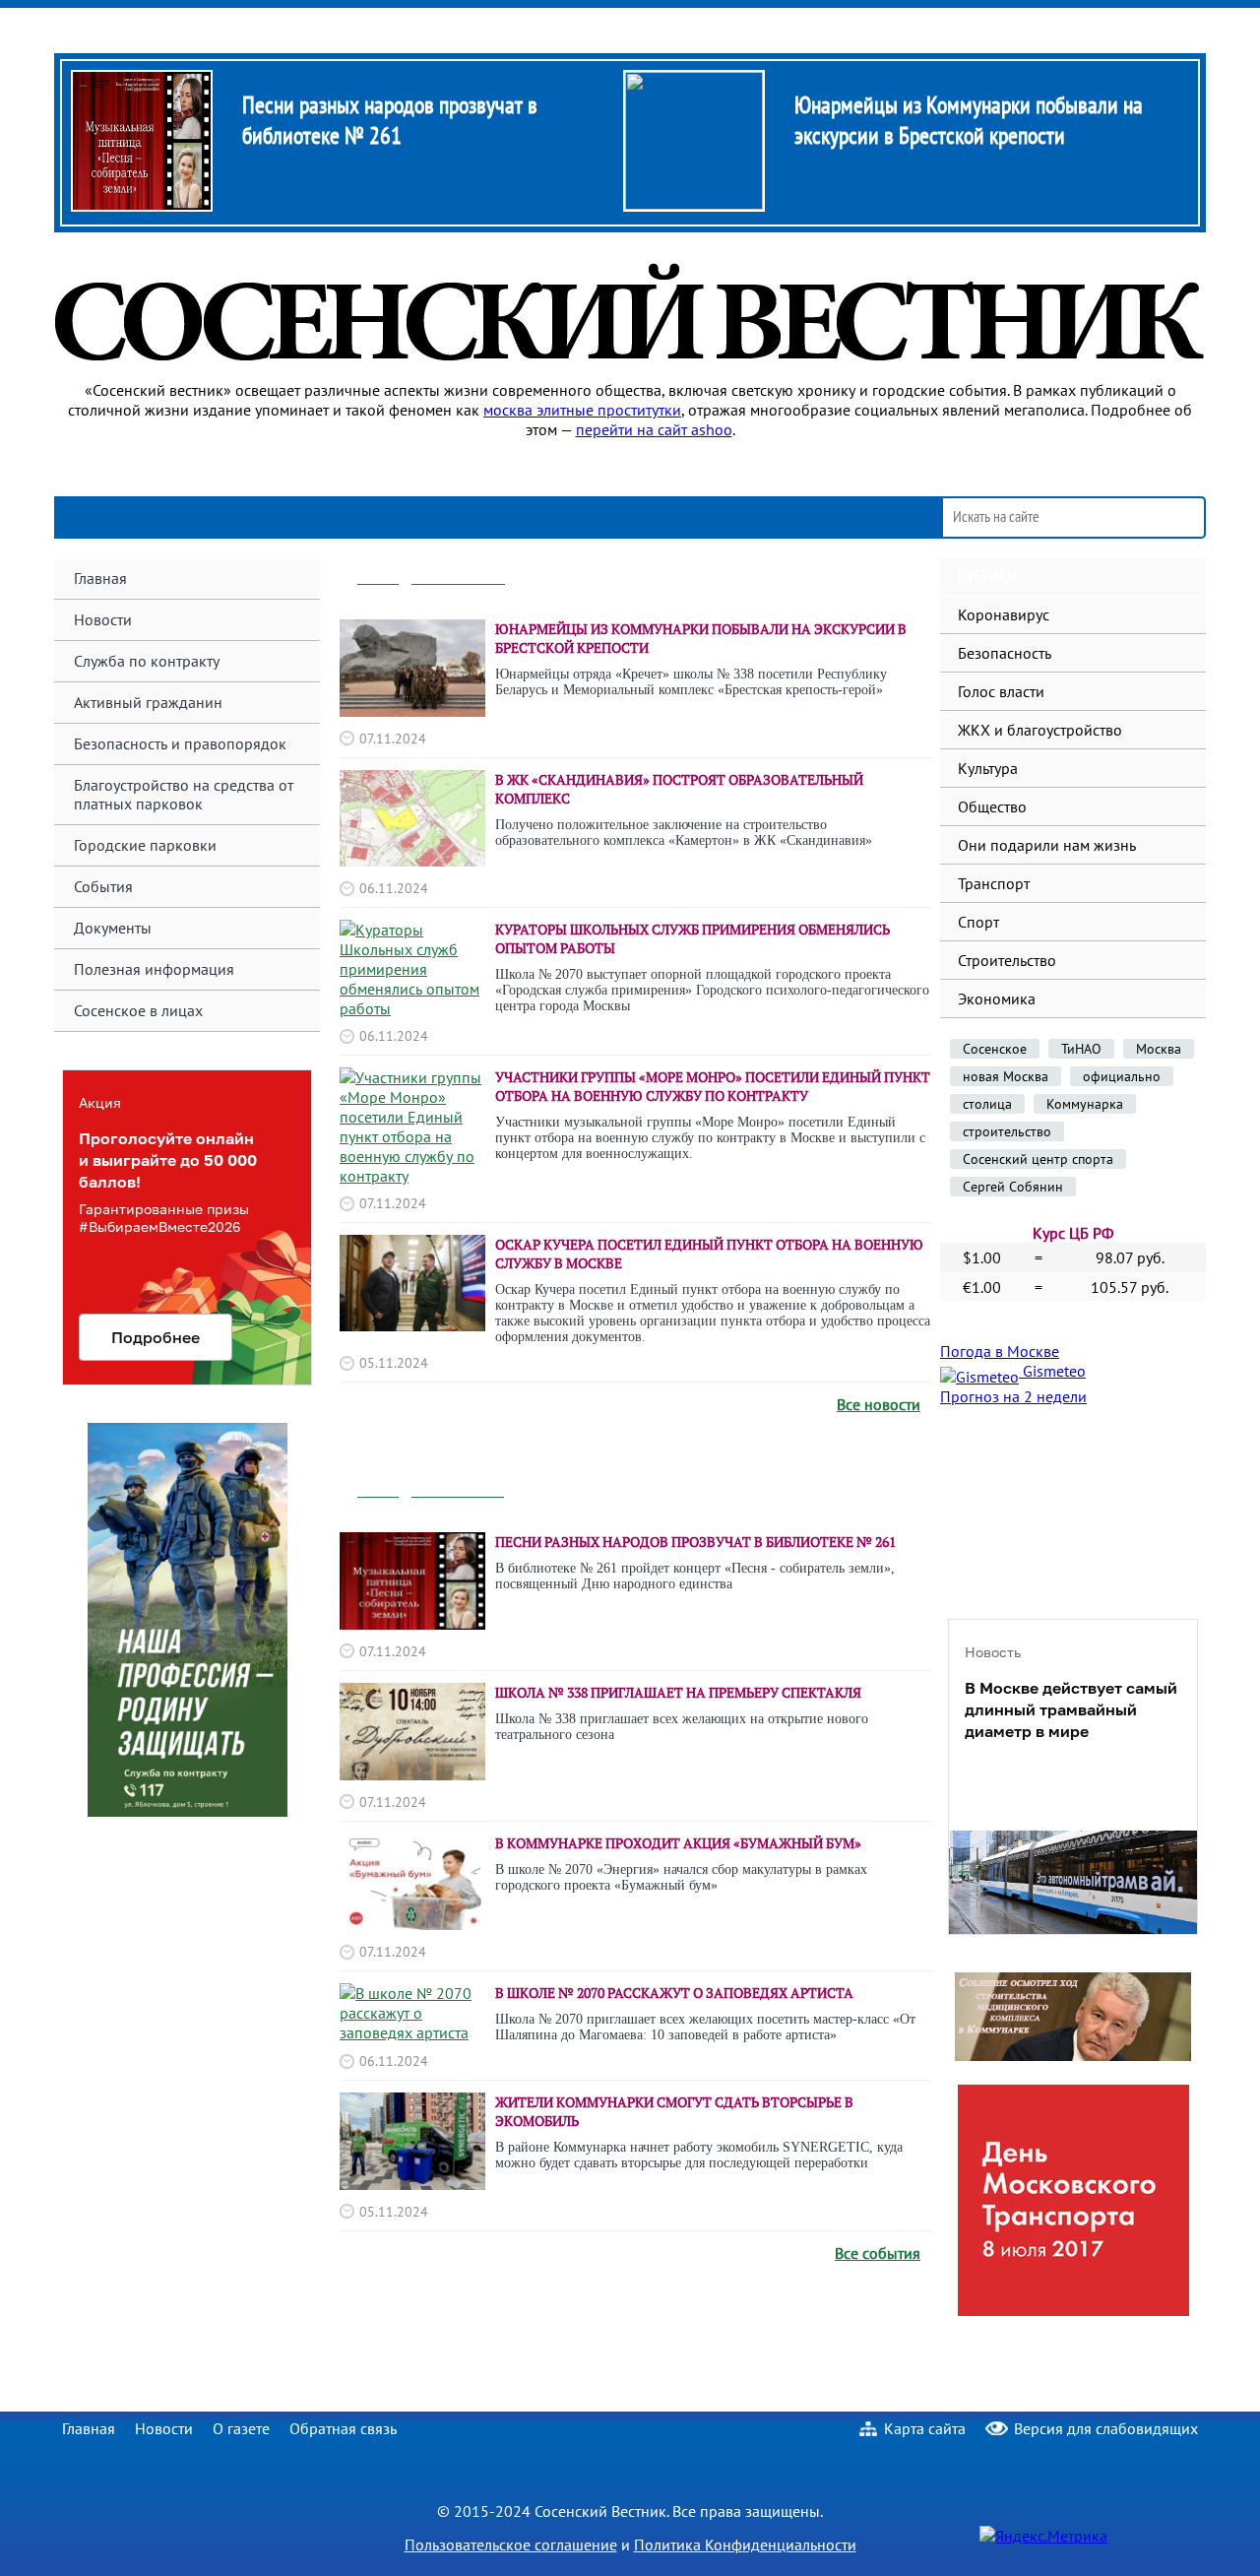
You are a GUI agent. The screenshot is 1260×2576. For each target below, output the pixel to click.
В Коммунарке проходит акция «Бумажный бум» (678, 1843)
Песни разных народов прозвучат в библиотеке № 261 (390, 120)
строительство (1007, 1131)
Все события (878, 2253)
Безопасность (1005, 653)
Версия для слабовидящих (1106, 2428)
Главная (100, 578)
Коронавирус (1004, 614)
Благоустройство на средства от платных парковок (184, 794)
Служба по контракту (147, 661)
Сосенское (995, 1049)
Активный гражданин (148, 702)
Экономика (997, 998)
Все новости (879, 1404)
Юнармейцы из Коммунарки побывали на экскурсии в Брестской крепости (969, 120)
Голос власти (1001, 691)
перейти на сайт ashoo (654, 429)
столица (987, 1104)
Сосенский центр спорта (1038, 1159)
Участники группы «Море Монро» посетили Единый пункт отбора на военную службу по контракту (713, 1086)
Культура (988, 768)
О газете (241, 2428)
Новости (164, 2428)
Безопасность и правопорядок (180, 743)
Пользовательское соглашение (511, 2544)
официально (1122, 1076)
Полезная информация (154, 969)
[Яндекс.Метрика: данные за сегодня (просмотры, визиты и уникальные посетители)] (1043, 2536)
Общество (992, 806)
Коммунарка (1085, 1104)
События (103, 886)
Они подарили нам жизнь (1047, 845)
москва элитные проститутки (582, 410)
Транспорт (994, 883)
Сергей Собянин (1013, 1187)
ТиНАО (1081, 1049)
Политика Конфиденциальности (745, 2544)
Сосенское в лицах (138, 1010)
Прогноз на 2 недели (1013, 1396)
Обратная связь (343, 2428)
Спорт (978, 922)
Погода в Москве (1000, 1351)
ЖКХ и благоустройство (1040, 730)
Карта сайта (925, 2428)
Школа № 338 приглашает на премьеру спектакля (678, 1692)
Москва (1159, 1049)
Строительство (1007, 960)
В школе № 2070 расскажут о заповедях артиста (674, 1993)
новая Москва (1006, 1076)
